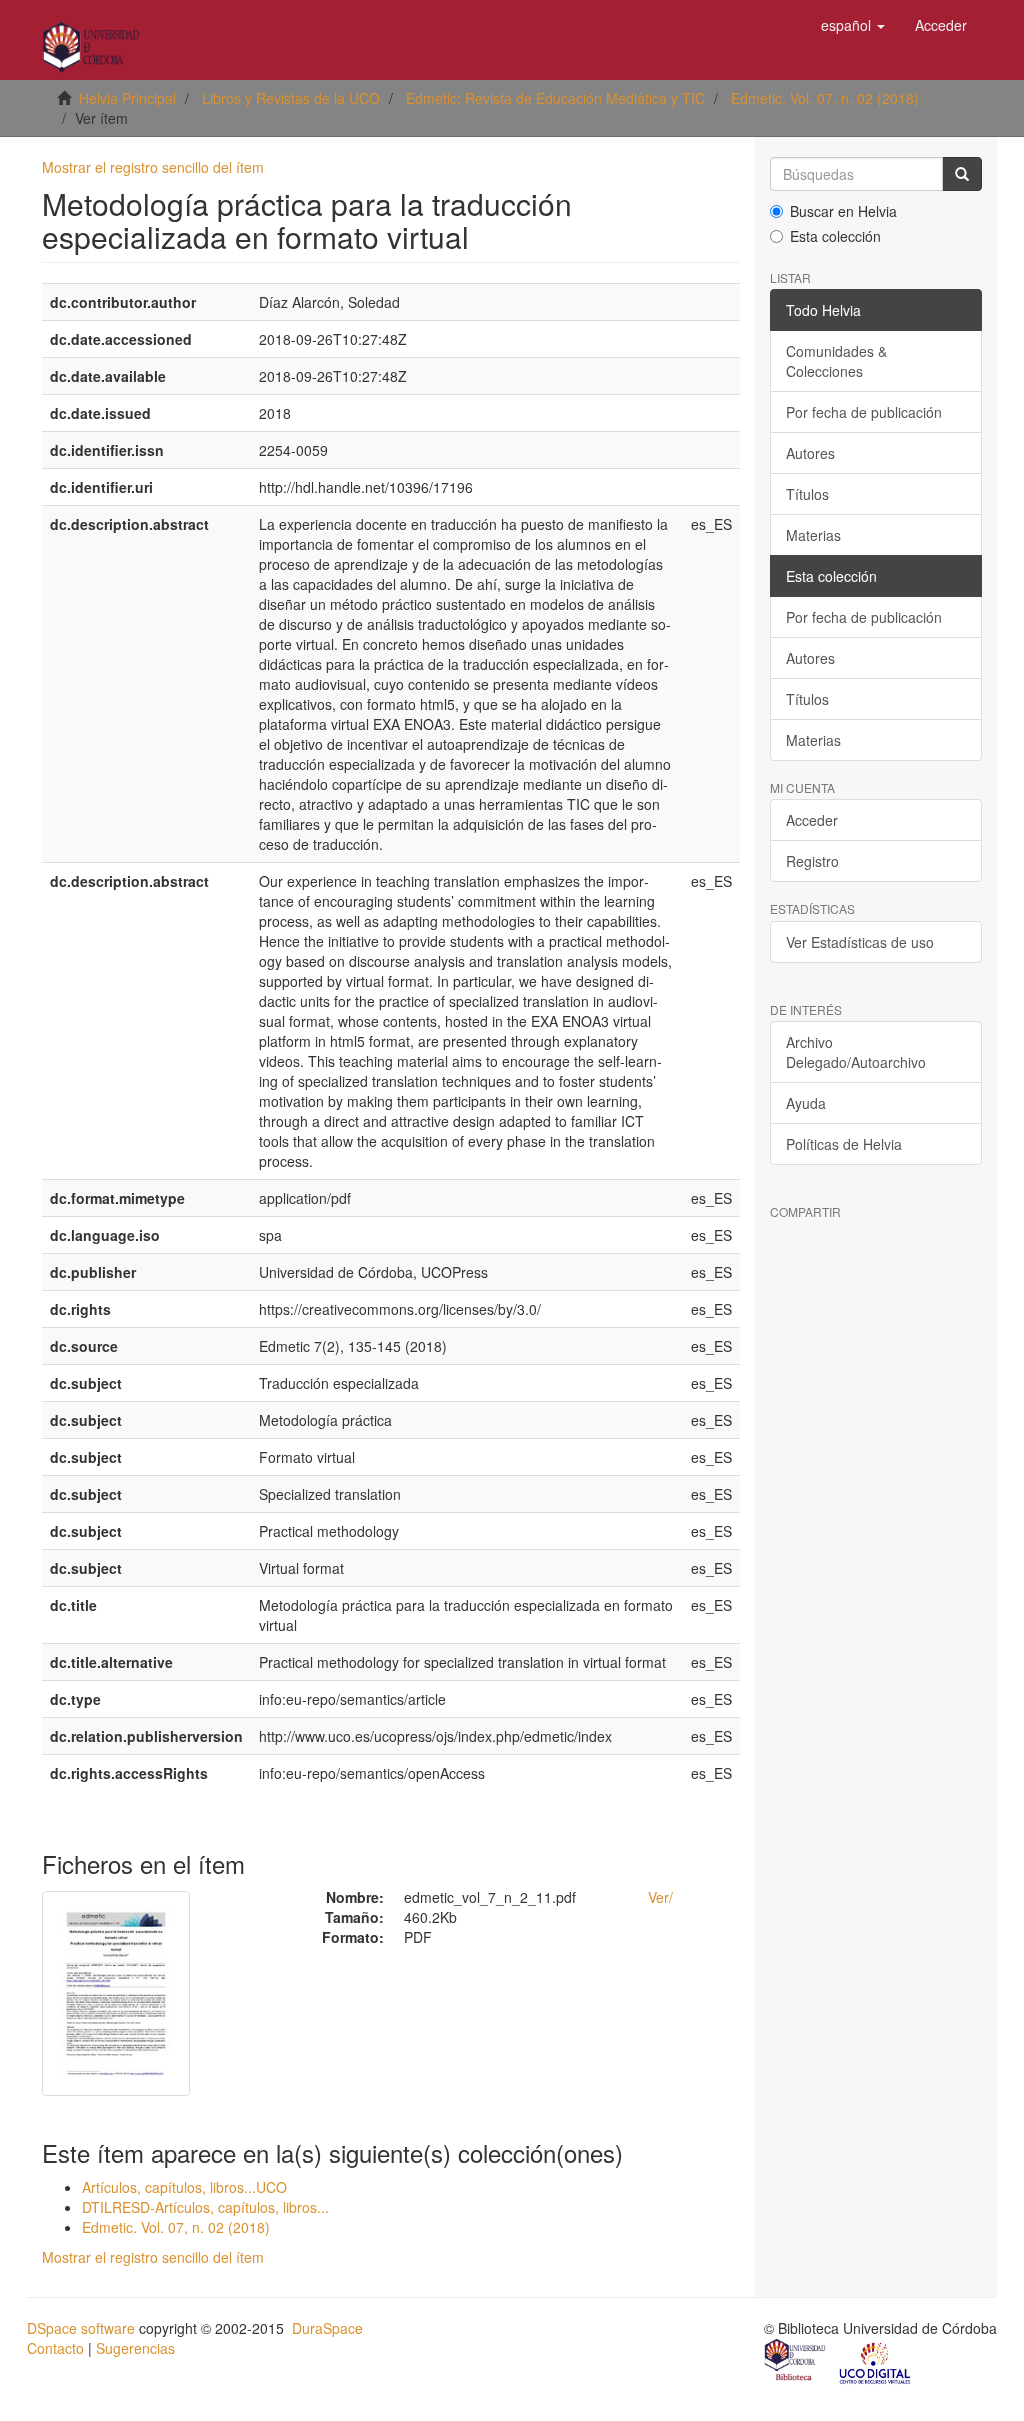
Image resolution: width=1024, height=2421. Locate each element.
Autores (810, 453)
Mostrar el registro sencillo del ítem (153, 167)
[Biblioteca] (796, 2362)
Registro (812, 861)
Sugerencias (135, 2348)
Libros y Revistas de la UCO (291, 98)
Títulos (807, 494)
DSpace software (81, 2328)
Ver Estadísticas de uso (860, 942)
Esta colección (835, 236)
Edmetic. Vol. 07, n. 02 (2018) (825, 98)
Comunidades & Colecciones (836, 361)
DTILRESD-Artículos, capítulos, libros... (205, 2207)
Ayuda (806, 1103)
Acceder (812, 820)
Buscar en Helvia (843, 211)
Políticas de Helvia (844, 1144)
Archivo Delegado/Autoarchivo (856, 1052)
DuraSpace (327, 2328)
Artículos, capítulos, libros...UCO (184, 2187)
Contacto (55, 2348)
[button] (853, 25)
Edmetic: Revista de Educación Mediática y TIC (555, 98)
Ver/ (660, 1897)
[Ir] (962, 174)
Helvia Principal (127, 98)
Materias (813, 535)
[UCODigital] (876, 2362)
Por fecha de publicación (864, 412)
